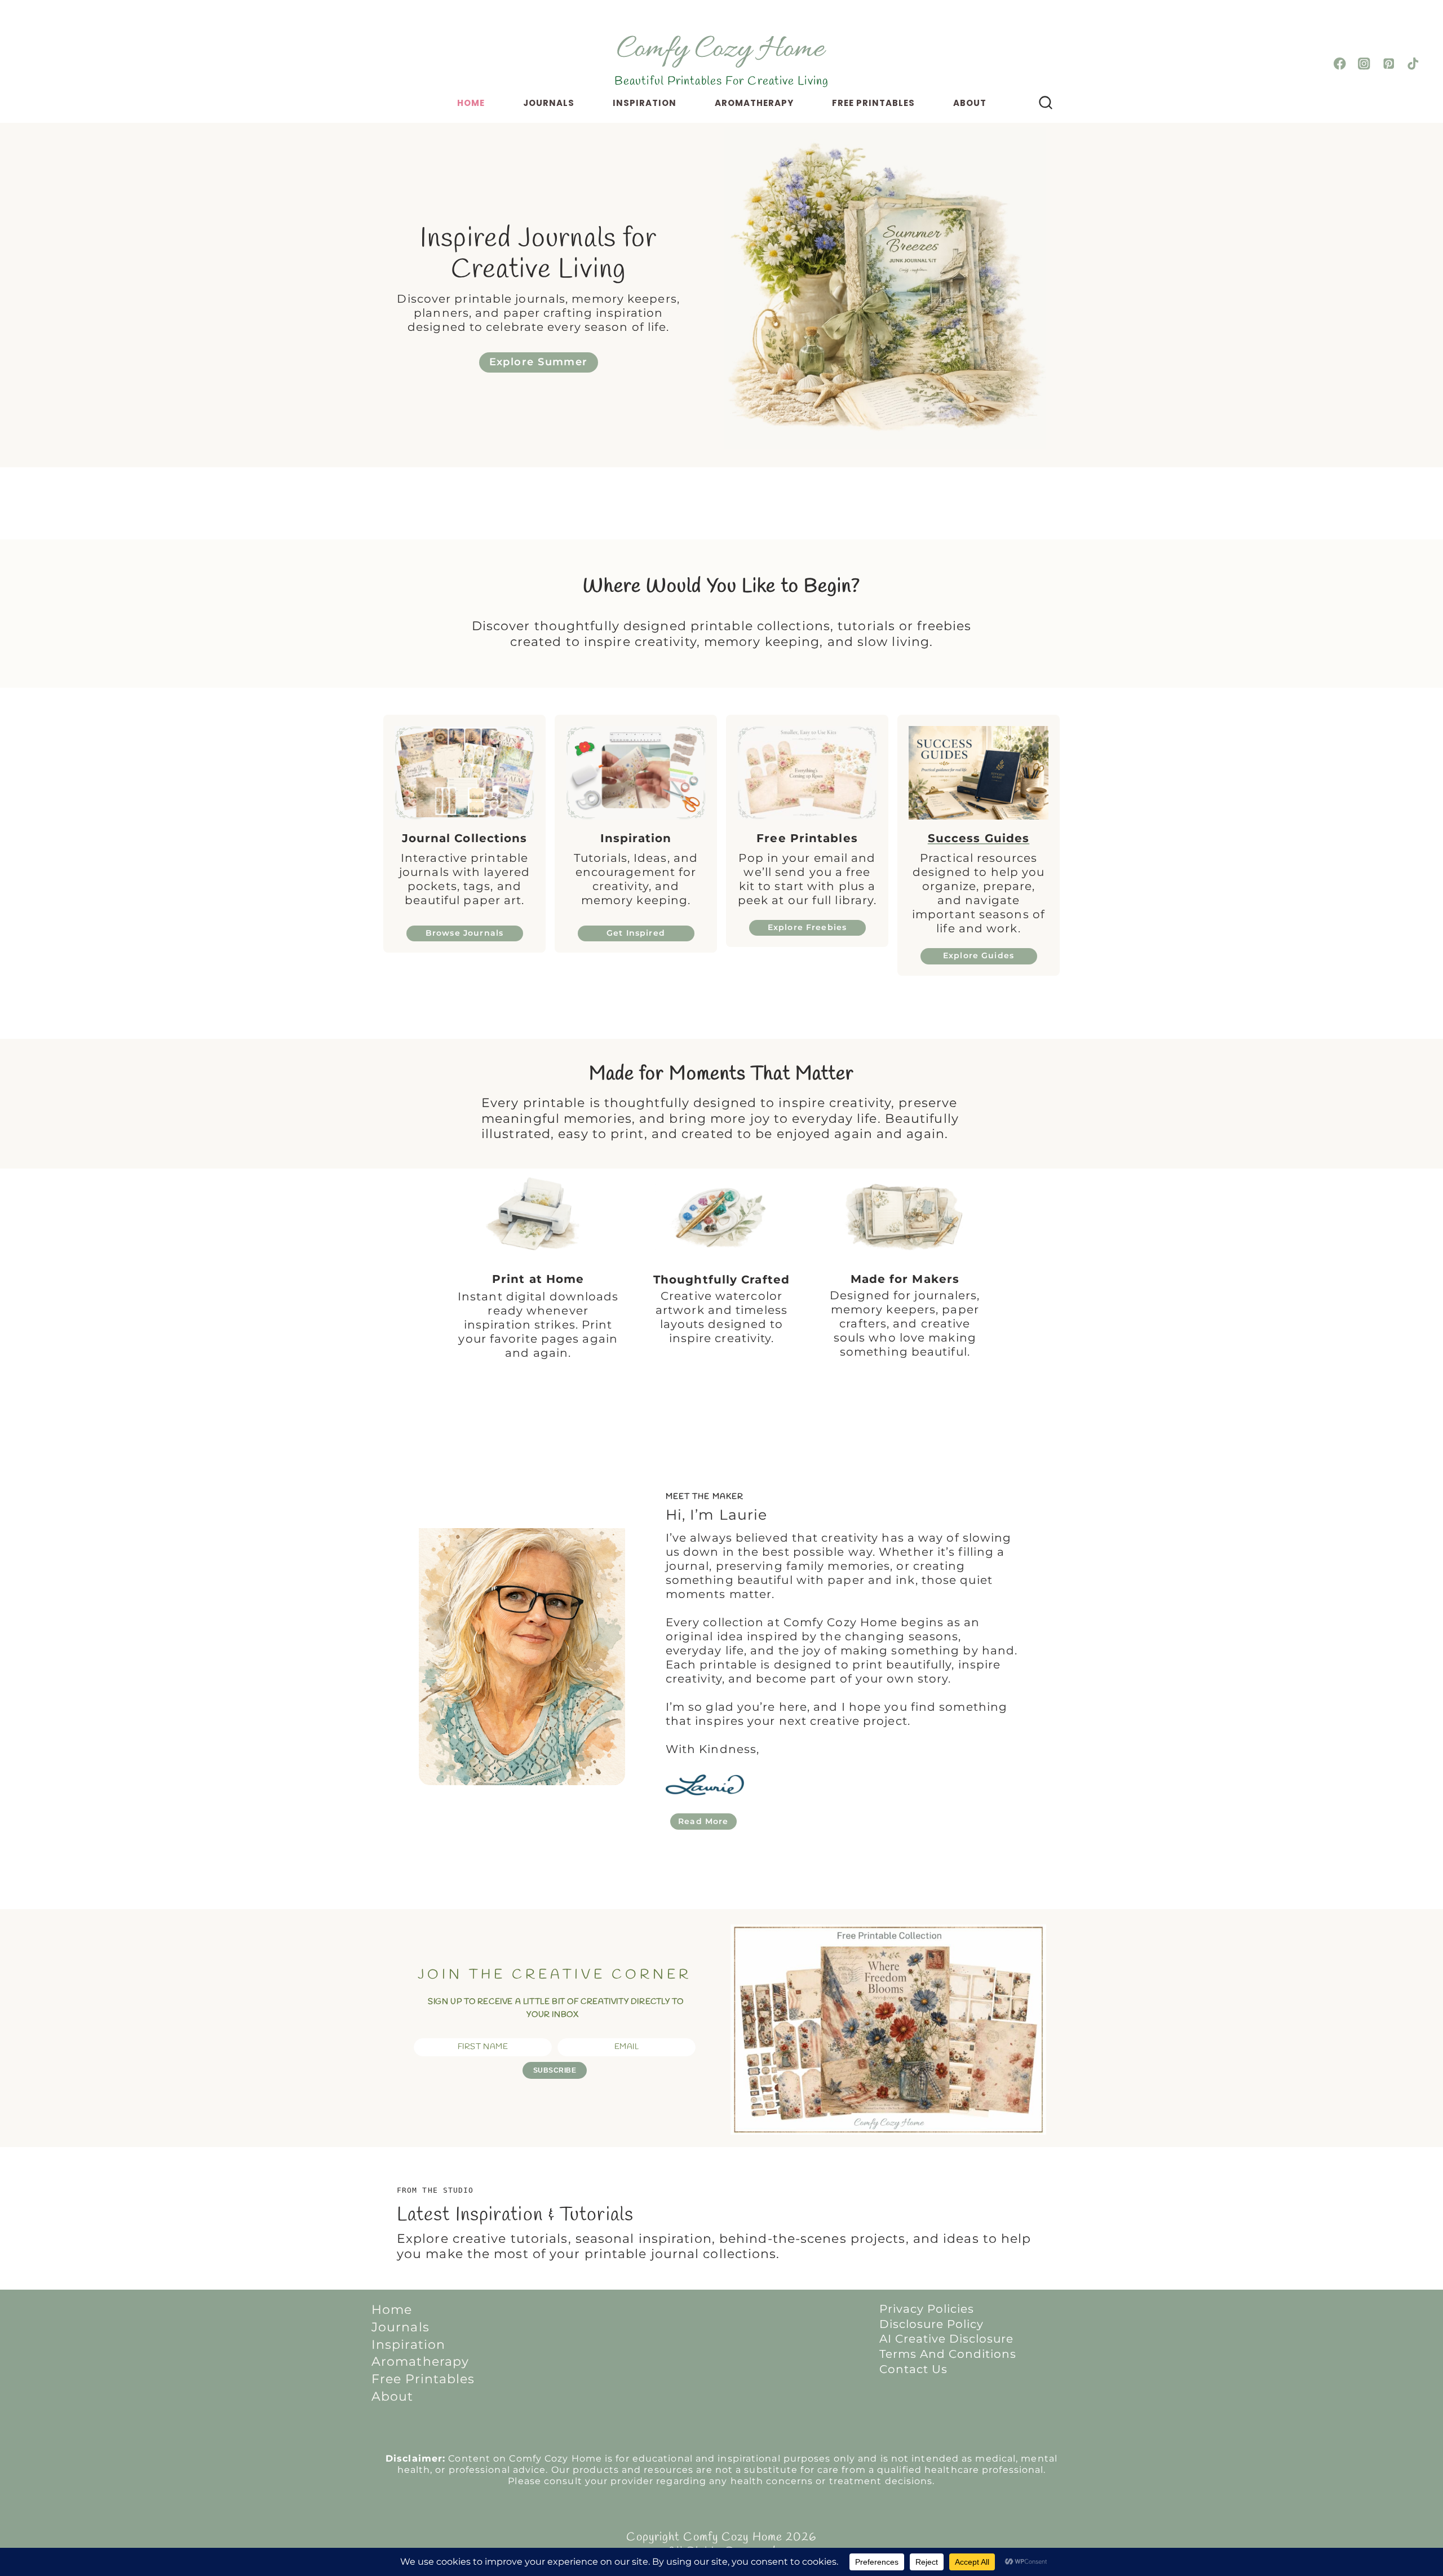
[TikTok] (1413, 64)
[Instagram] (1364, 64)
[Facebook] (1340, 64)
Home (471, 103)
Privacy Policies (927, 2309)
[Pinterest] (1389, 64)
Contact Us (913, 2369)
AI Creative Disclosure (946, 2339)
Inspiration (645, 103)
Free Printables (873, 103)
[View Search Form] (1046, 103)
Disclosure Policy (931, 2324)
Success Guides (979, 838)
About (970, 103)
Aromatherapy (754, 103)
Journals (549, 103)
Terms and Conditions (948, 2354)
